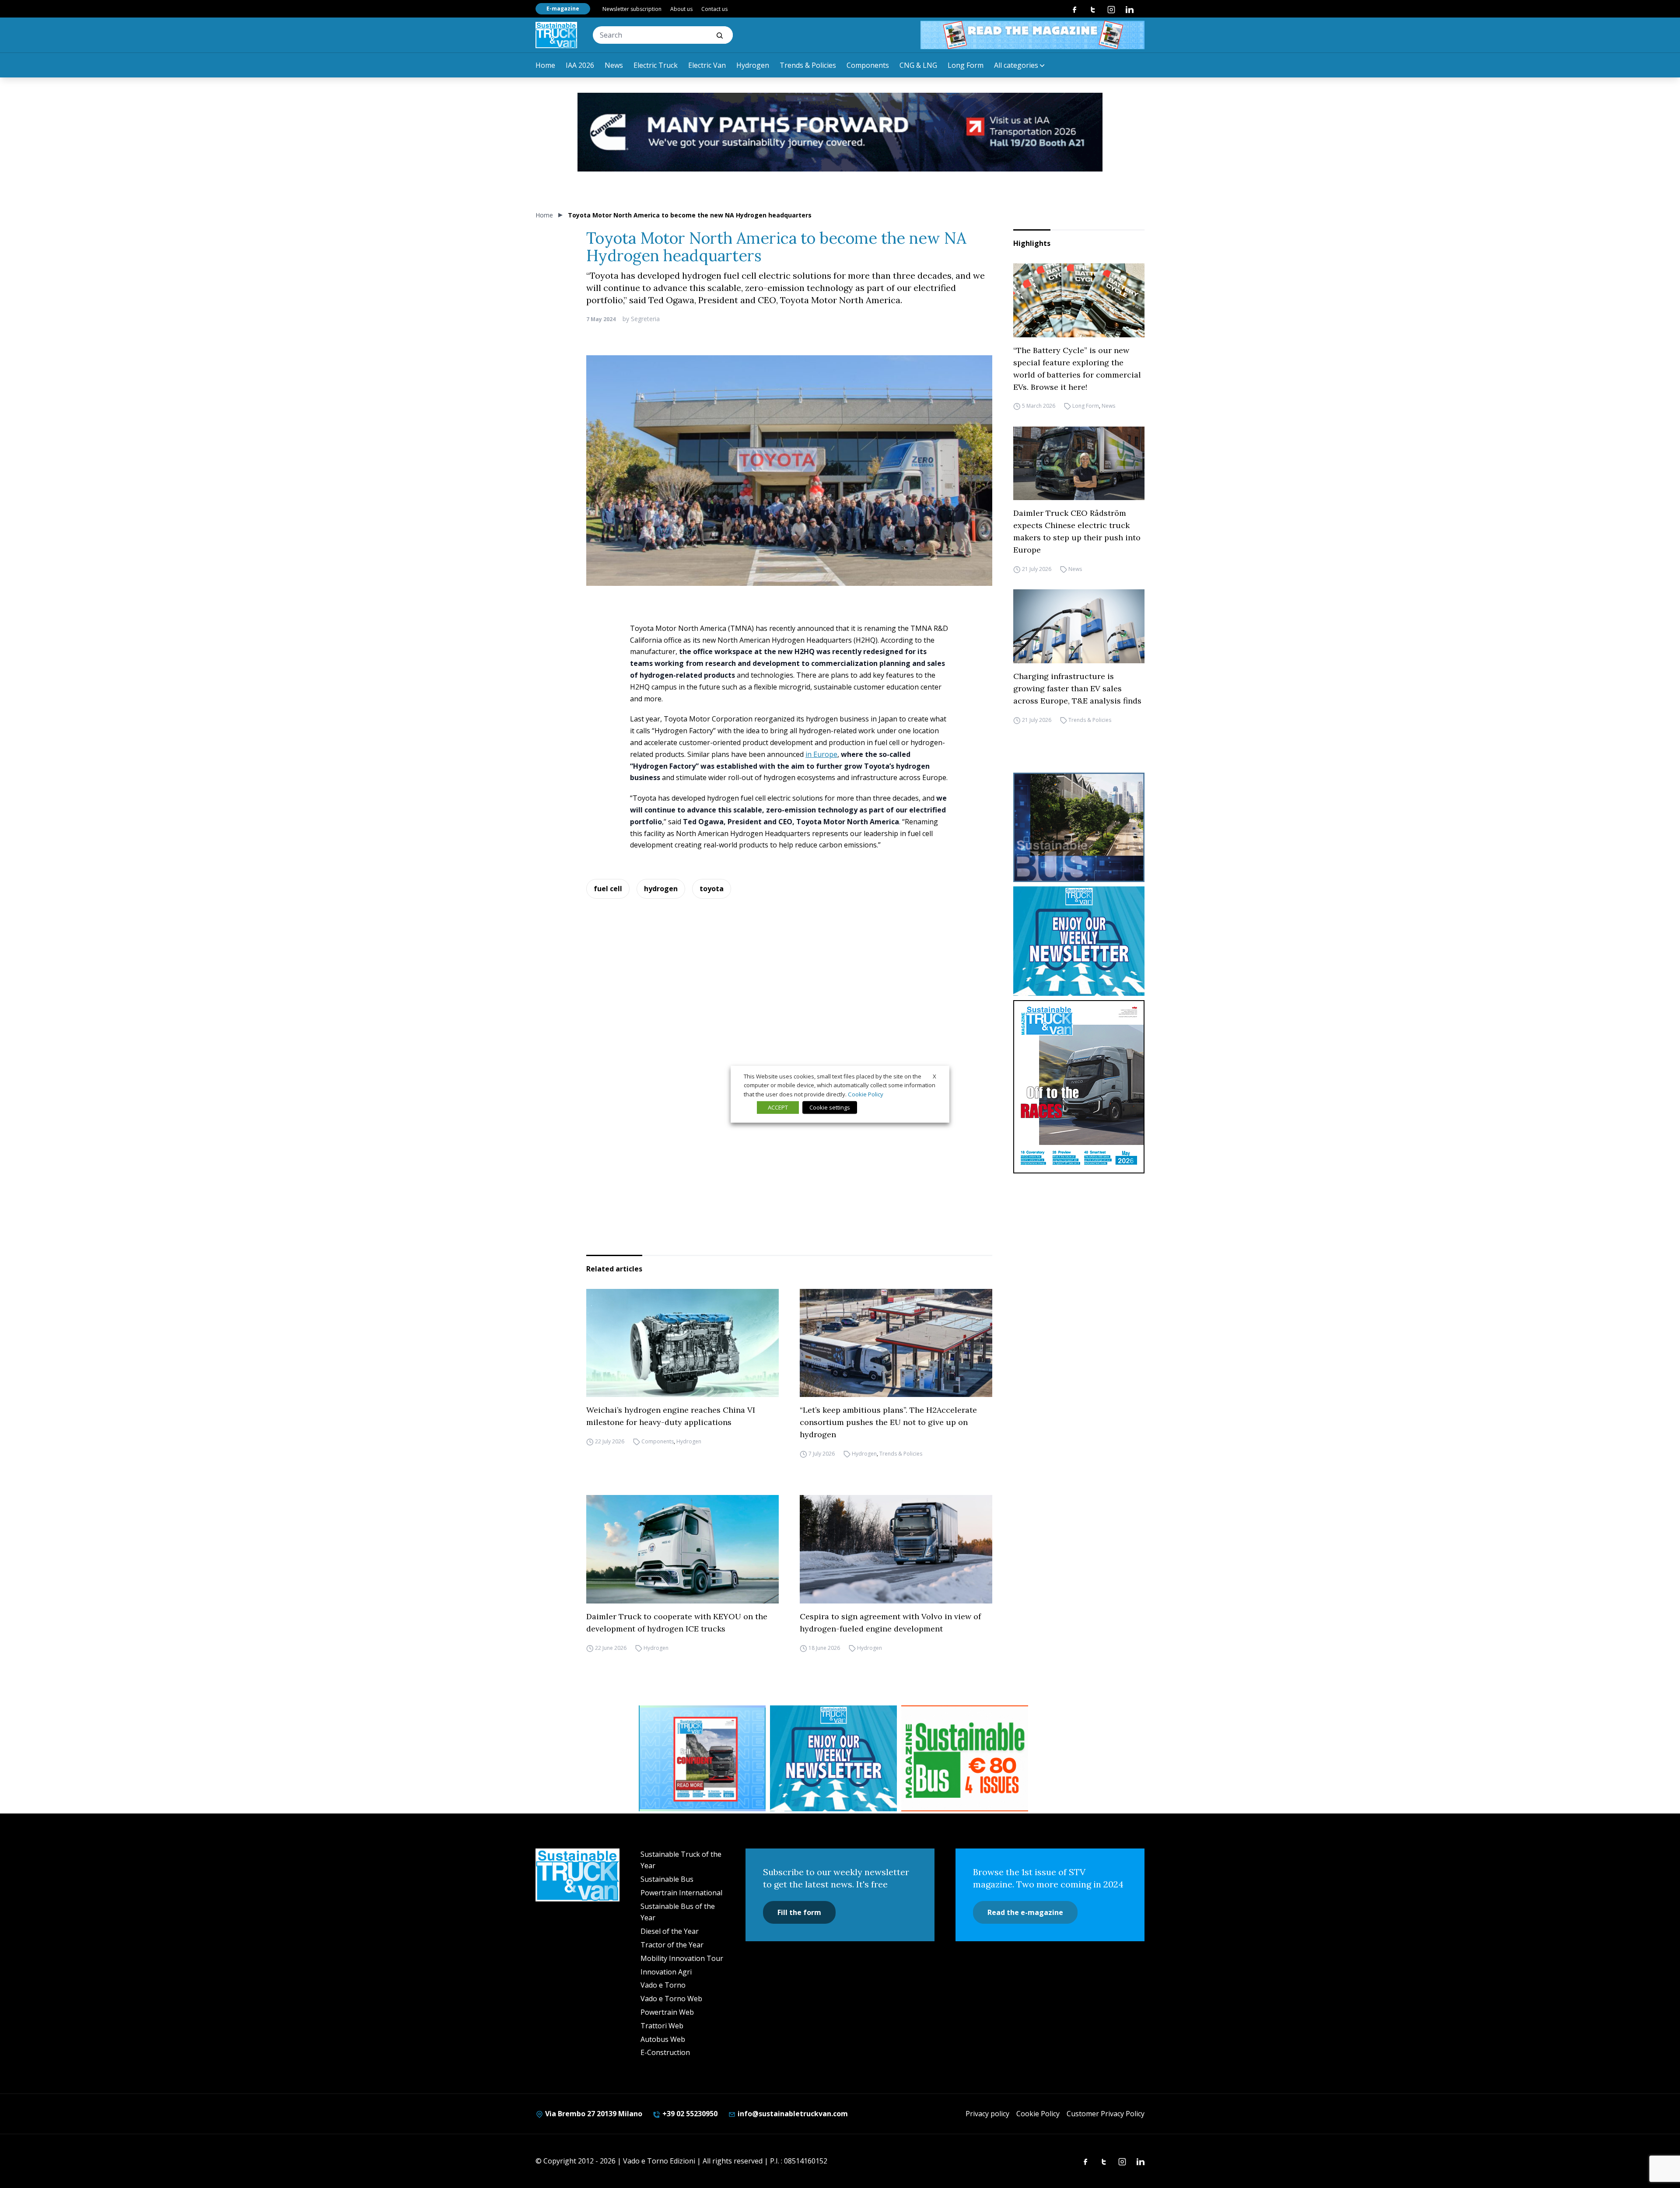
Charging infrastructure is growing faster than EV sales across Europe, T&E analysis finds (1077, 688)
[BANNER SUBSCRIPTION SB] (965, 1758)
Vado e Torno (663, 1985)
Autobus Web (663, 2039)
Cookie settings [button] (830, 1107)
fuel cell (608, 889)
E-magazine (563, 9)
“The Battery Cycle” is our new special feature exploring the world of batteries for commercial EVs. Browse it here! (1077, 369)
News (614, 65)
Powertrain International (681, 1893)
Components (868, 65)
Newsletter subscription (632, 9)
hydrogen (661, 889)
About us (681, 9)
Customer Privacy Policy (1106, 2114)
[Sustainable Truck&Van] (556, 35)
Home (545, 65)
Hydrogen (753, 65)
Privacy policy (987, 2114)
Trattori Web (662, 2026)
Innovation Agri (666, 1972)
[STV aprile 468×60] (1032, 35)
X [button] (934, 1076)
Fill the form (799, 1912)
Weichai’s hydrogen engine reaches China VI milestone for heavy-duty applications (671, 1416)
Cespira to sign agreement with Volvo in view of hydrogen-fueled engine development (890, 1623)
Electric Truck (656, 65)
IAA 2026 (580, 65)
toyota (712, 889)
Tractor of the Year (672, 1945)
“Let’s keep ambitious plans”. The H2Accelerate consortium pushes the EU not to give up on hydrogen (888, 1422)
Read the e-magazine (1025, 1912)
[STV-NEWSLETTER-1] (1079, 941)
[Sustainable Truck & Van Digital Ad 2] (840, 132)
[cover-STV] (1079, 1087)
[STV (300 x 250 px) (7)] (702, 1758)
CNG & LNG (918, 65)
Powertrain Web (667, 2012)
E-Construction (665, 2052)
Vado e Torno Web (671, 1999)
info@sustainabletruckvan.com (792, 2114)
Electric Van (707, 65)
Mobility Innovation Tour (682, 1958)
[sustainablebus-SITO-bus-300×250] (1079, 827)
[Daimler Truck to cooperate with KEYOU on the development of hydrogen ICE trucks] (682, 1549)
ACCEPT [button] (778, 1107)
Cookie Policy (1038, 2114)
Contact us (714, 9)
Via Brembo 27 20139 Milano (593, 2114)
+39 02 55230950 (689, 2114)
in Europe (821, 754)
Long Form (966, 65)
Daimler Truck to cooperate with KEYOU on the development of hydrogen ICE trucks (677, 1623)
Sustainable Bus (667, 1879)
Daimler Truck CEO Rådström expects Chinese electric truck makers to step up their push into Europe (1077, 531)
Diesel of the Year (670, 1931)
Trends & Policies (808, 65)
